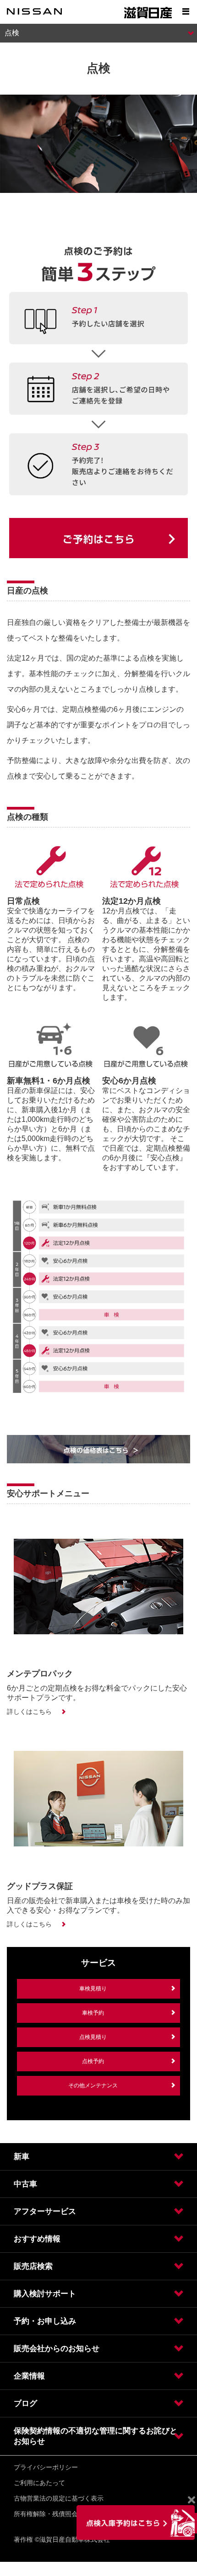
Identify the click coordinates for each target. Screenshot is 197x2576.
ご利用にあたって (39, 2483)
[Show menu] (186, 11)
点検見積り (93, 2037)
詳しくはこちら (29, 1712)
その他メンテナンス (93, 2085)
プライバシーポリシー (46, 2467)
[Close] (191, 2500)
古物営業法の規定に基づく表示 (59, 2498)
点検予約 (93, 2061)
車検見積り (93, 1989)
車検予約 (93, 2013)
